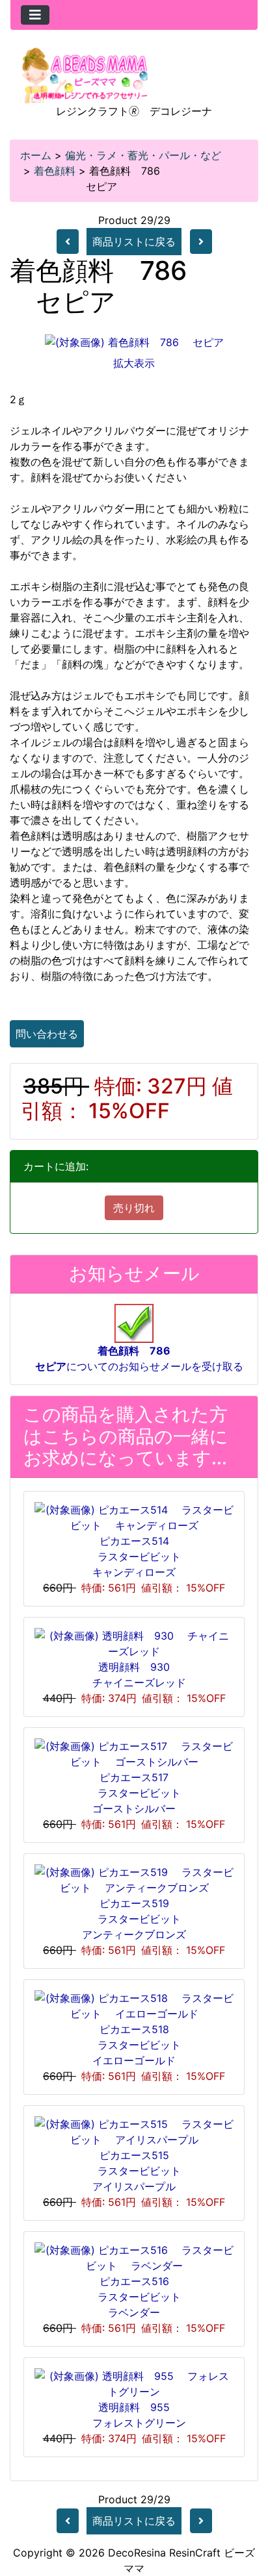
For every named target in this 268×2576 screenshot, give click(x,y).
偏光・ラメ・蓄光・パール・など (143, 155)
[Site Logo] (85, 74)
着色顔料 (55, 171)
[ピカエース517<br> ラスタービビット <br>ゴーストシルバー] (134, 1753)
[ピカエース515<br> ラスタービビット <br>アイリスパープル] (134, 2131)
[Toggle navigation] (35, 15)
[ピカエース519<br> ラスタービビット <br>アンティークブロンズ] (134, 1879)
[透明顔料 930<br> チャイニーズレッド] (134, 1642)
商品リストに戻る (134, 242)
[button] (244, 2512)
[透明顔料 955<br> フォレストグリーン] (134, 2382)
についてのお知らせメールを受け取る (134, 1358)
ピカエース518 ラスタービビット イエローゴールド (139, 2045)
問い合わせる (47, 1034)
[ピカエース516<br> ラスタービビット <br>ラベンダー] (134, 2257)
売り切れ (134, 1208)
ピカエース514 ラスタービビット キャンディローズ (139, 1557)
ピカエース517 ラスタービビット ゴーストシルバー (139, 1793)
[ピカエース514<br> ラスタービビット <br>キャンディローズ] (134, 1516)
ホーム (36, 155)
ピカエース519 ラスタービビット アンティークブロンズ (137, 1919)
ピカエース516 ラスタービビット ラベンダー (139, 2297)
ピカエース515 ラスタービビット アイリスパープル (139, 2171)
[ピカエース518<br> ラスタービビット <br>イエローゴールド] (134, 2005)
